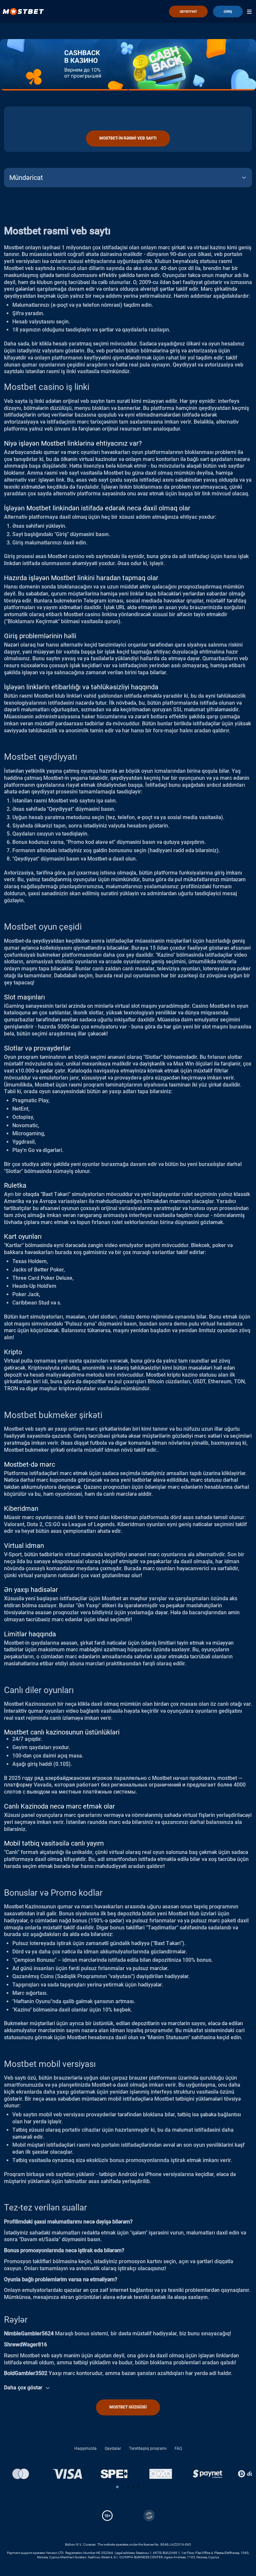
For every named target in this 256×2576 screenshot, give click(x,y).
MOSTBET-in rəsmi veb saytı (128, 138)
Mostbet (14, 268)
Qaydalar (113, 2448)
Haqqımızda (85, 2448)
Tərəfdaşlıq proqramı (148, 2448)
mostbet (227, 1778)
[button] (117, 2487)
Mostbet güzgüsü (128, 2407)
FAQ (178, 2448)
